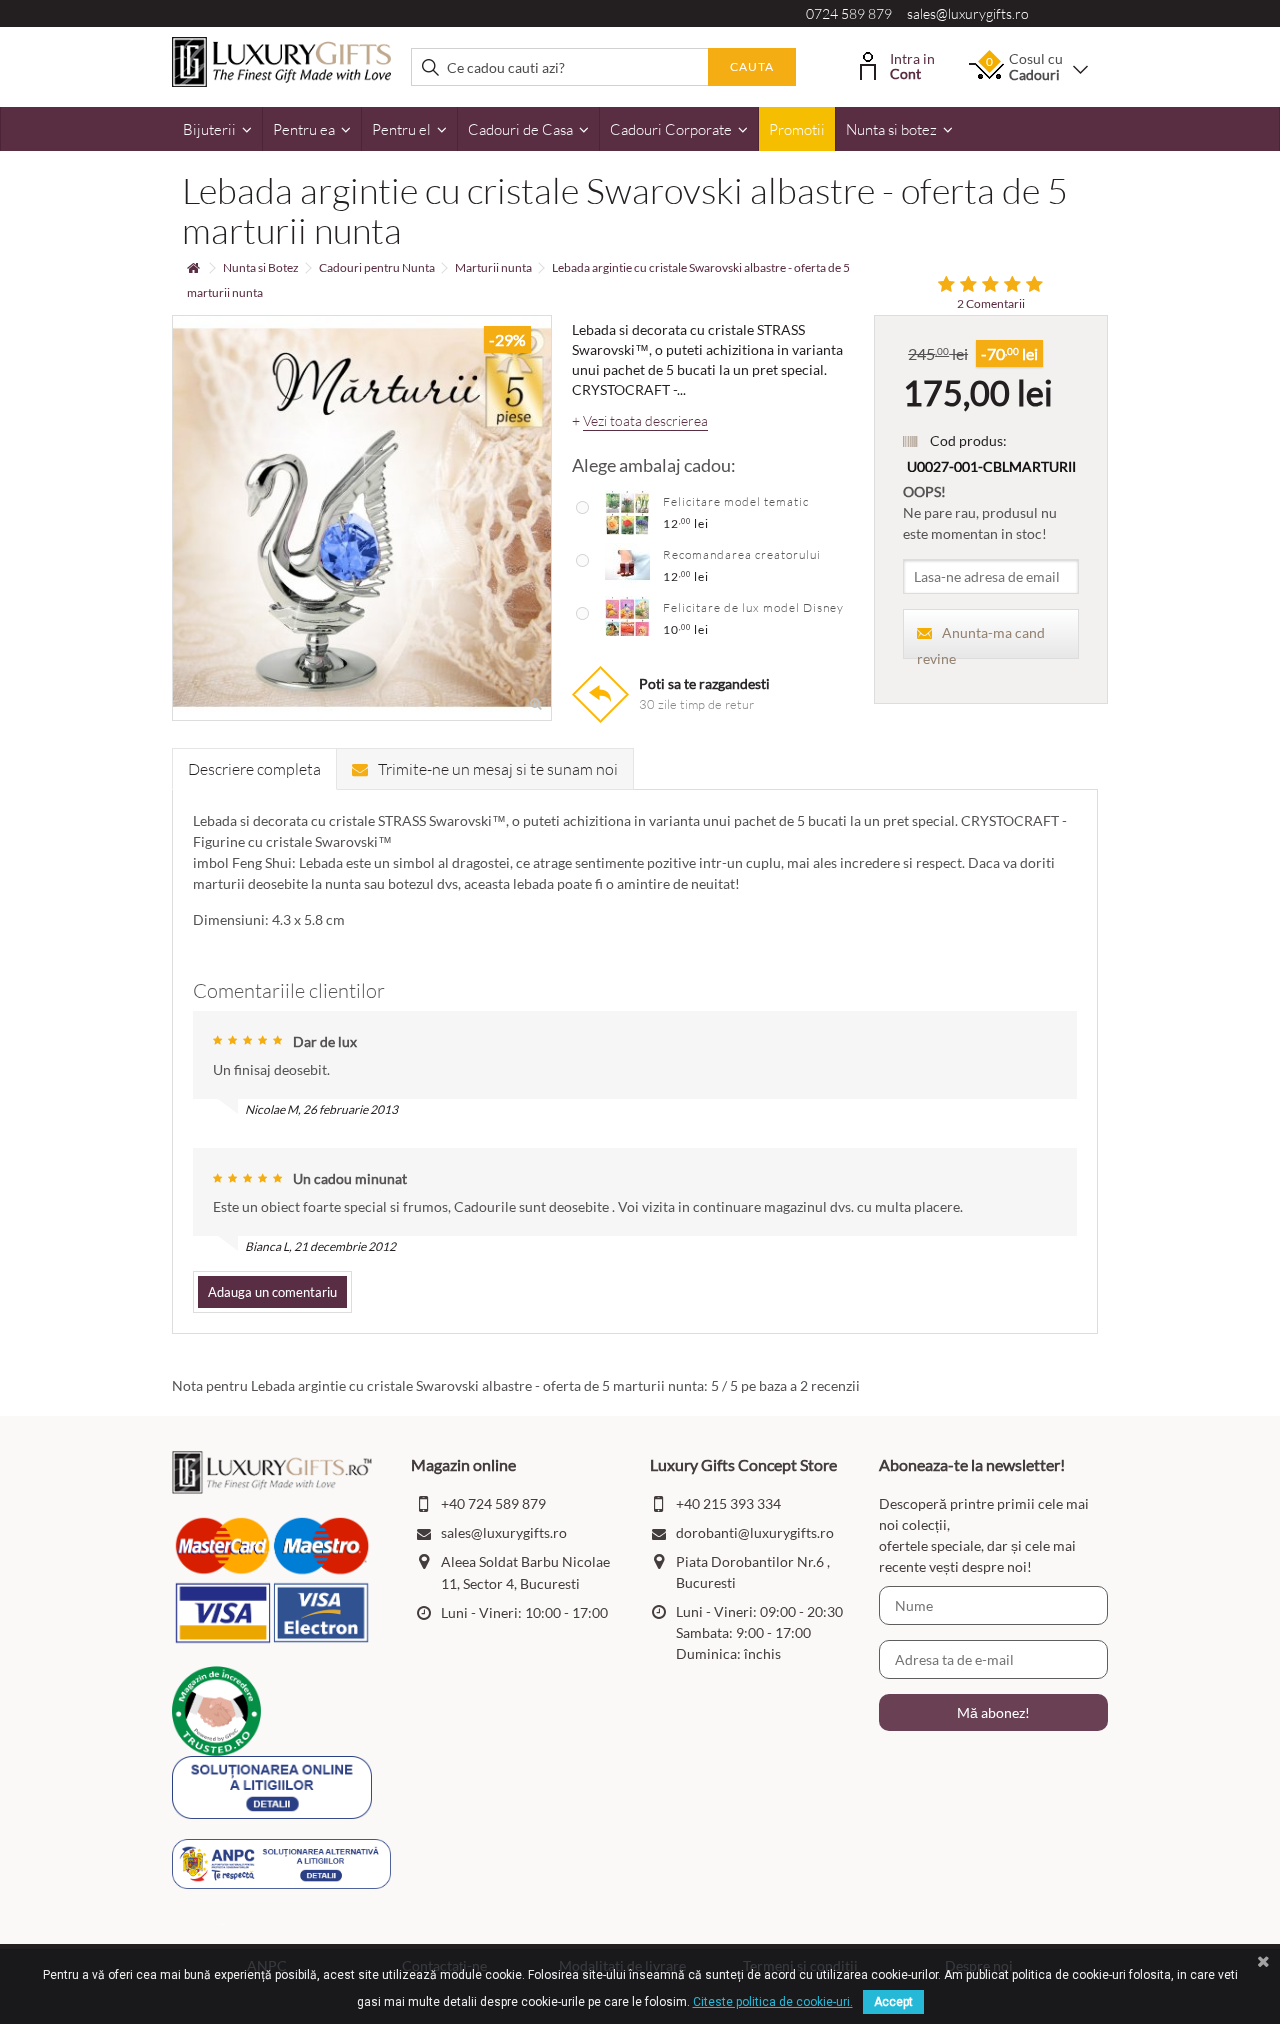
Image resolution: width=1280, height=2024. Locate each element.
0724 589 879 (849, 13)
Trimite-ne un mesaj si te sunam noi (498, 769)
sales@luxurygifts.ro (968, 13)
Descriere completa (254, 769)
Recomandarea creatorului (742, 554)
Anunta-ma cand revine (981, 641)
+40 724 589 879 (493, 1503)
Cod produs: (968, 440)
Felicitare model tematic (736, 501)
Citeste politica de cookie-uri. (773, 2002)
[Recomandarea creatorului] (627, 564)
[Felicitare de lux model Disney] (627, 617)
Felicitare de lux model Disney (753, 607)
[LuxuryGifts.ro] (281, 60)
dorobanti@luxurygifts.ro (755, 1532)
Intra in (912, 64)
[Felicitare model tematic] (627, 511)
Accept (893, 2002)
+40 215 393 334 (728, 1503)
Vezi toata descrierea (645, 421)
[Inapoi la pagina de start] (193, 268)
